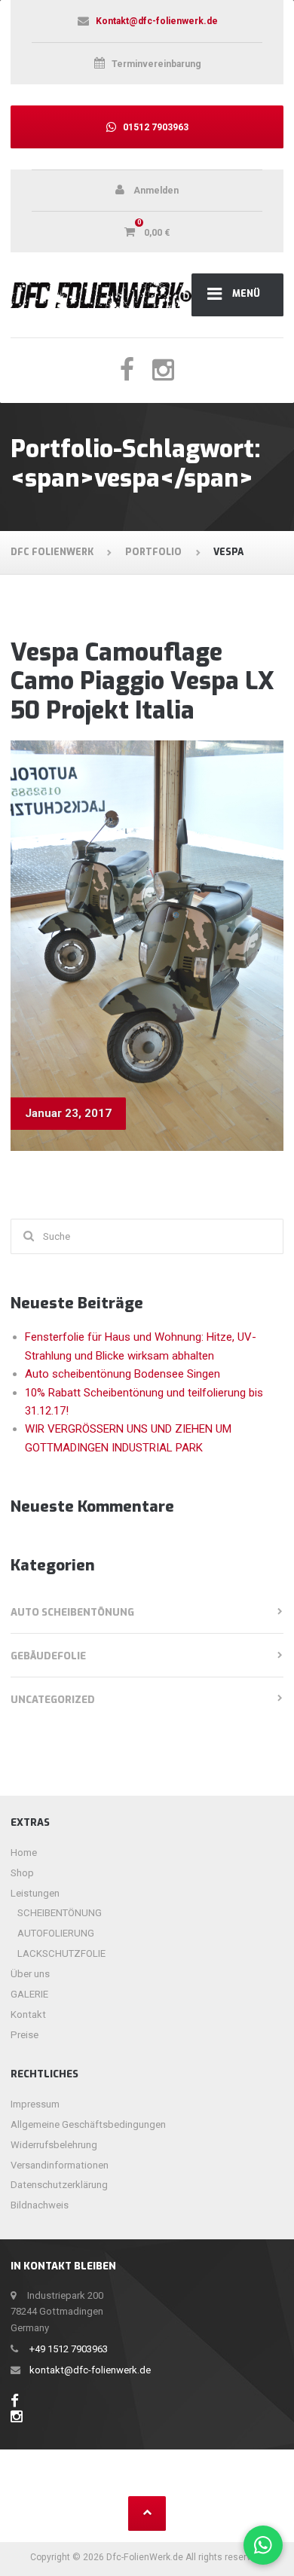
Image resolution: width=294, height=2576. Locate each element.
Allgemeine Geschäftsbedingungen (88, 2124)
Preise (24, 2035)
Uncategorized (53, 1700)
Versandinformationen (60, 2165)
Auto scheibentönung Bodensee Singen (122, 1374)
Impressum (35, 2104)
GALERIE (29, 1994)
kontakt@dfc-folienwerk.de (90, 2370)
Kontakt (28, 2014)
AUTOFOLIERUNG (56, 1933)
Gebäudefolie (48, 1656)
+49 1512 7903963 (69, 2349)
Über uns (30, 1974)
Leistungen (35, 1893)
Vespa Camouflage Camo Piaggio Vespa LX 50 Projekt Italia (142, 681)
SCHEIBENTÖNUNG (60, 1913)
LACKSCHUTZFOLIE (61, 1953)
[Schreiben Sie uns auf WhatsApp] (263, 2545)
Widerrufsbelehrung (54, 2145)
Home (24, 1853)
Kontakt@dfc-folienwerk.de (157, 21)
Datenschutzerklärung (59, 2185)
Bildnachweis (40, 2205)
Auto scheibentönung (72, 1612)
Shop (22, 1873)
